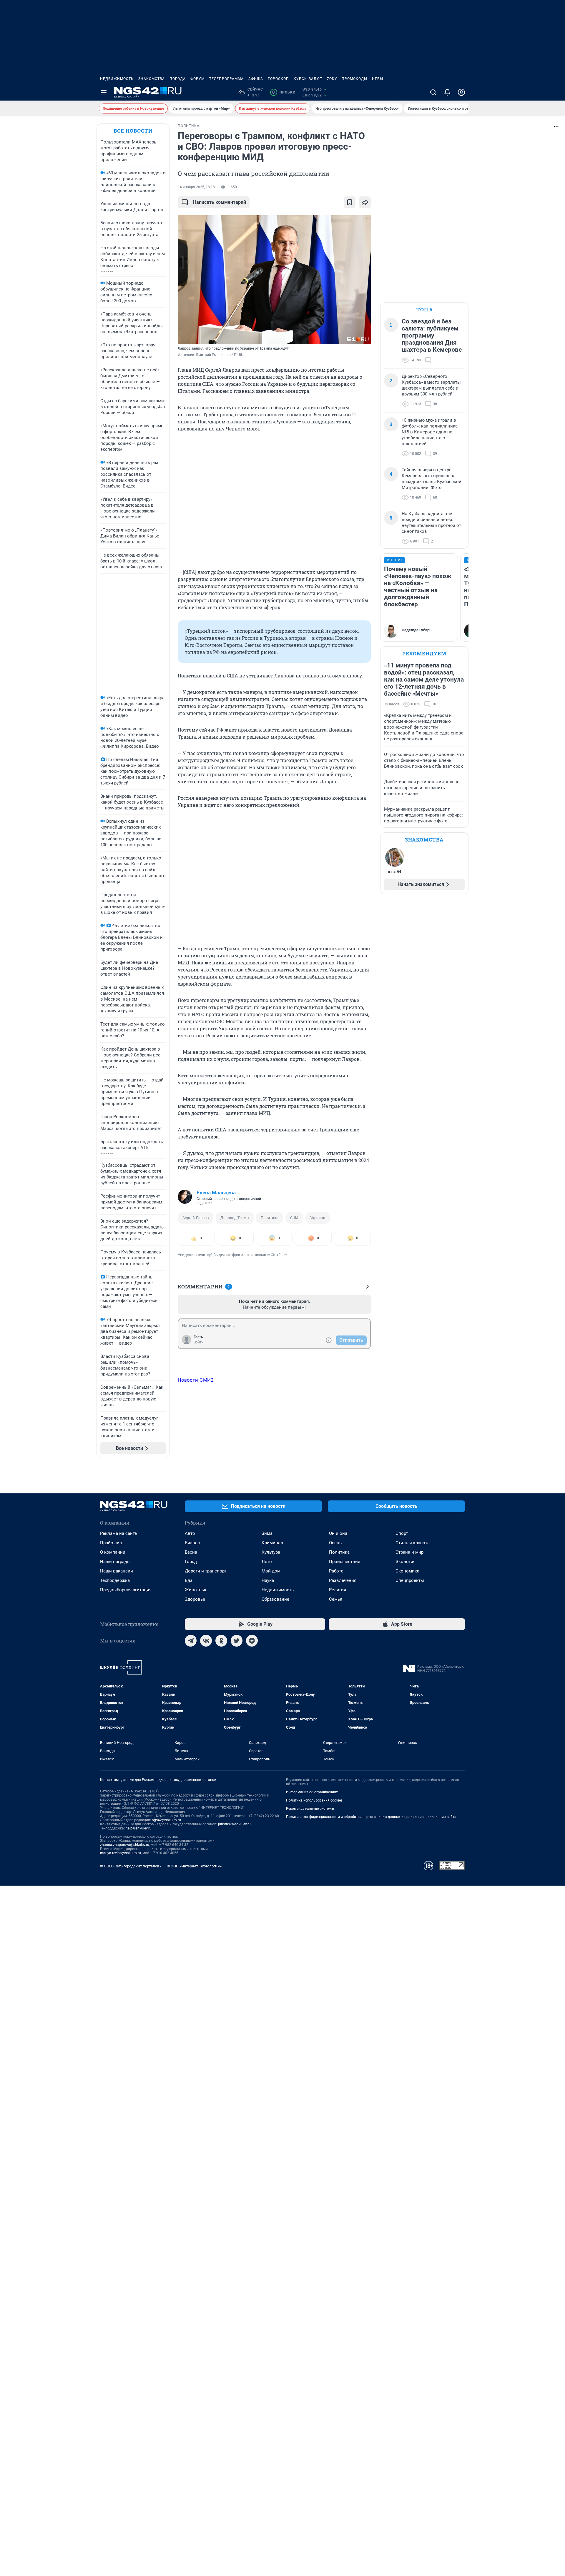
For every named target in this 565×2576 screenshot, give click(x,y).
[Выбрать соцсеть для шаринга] (365, 202)
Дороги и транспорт (206, 1571)
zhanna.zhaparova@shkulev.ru (125, 1845)
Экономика (407, 1571)
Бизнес (192, 1543)
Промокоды (354, 79)
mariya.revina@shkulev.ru (121, 1853)
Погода (178, 79)
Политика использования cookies (314, 1800)
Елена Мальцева (216, 1193)
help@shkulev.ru (139, 1828)
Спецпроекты (410, 1580)
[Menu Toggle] (104, 92)
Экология (406, 1562)
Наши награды (115, 1562)
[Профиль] (461, 92)
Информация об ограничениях (312, 1792)
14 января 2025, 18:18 (196, 187)
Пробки (284, 92)
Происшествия (345, 1562)
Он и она (338, 1533)
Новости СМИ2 (196, 1380)
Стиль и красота (413, 1543)
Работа (336, 1571)
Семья (336, 1599)
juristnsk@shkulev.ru (234, 1824)
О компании (113, 1552)
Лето (267, 1562)
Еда (189, 1580)
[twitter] (237, 1641)
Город (191, 1562)
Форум (197, 79)
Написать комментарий (220, 202)
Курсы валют (308, 79)
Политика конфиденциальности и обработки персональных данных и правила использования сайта (371, 1817)
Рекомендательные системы (310, 1809)
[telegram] (191, 1641)
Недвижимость (117, 79)
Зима (267, 1533)
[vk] (206, 1641)
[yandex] (252, 1641)
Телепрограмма (226, 79)
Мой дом (271, 1571)
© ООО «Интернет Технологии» (194, 1866)
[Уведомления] (447, 92)
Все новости (133, 131)
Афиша (256, 79)
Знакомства (152, 79)
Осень (335, 1543)
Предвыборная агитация (126, 1590)
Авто (190, 1533)
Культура (271, 1552)
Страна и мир (409, 1552)
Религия (338, 1590)
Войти (199, 1342)
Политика (270, 1218)
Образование (275, 1599)
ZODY (332, 79)
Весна (191, 1552)
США (294, 1218)
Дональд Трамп (235, 1218)
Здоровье (195, 1599)
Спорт (402, 1533)
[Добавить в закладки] (350, 202)
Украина (318, 1218)
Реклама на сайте (118, 1533)
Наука (268, 1580)
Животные (196, 1590)
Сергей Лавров (196, 1218)
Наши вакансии (117, 1571)
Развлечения (343, 1580)
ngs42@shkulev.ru (166, 1820)
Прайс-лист (112, 1543)
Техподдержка (115, 1580)
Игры (378, 79)
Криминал (272, 1543)
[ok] (221, 1641)
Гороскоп (278, 79)
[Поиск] (433, 92)
